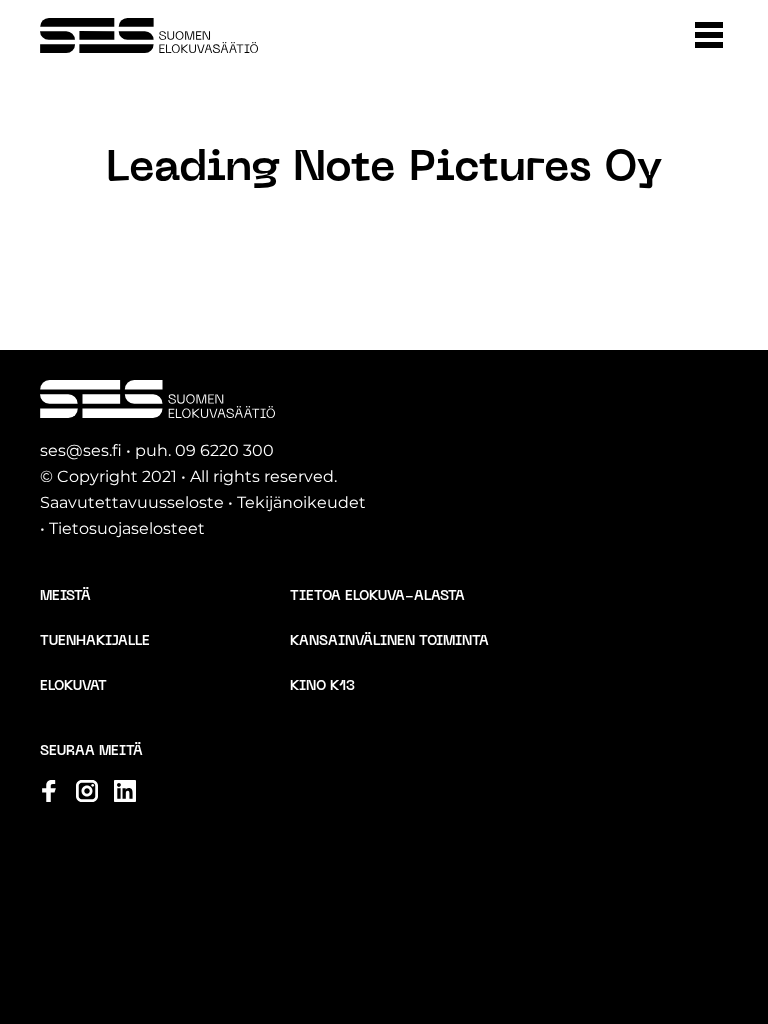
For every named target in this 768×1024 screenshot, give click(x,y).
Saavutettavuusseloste (132, 502)
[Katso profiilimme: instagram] (87, 791)
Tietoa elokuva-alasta (377, 596)
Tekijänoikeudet (301, 502)
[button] (709, 35)
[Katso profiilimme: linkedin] (125, 791)
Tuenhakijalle (95, 641)
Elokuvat (73, 686)
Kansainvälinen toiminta (389, 641)
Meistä (65, 596)
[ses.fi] (149, 35)
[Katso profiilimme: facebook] (49, 791)
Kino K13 (322, 686)
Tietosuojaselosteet (127, 528)
